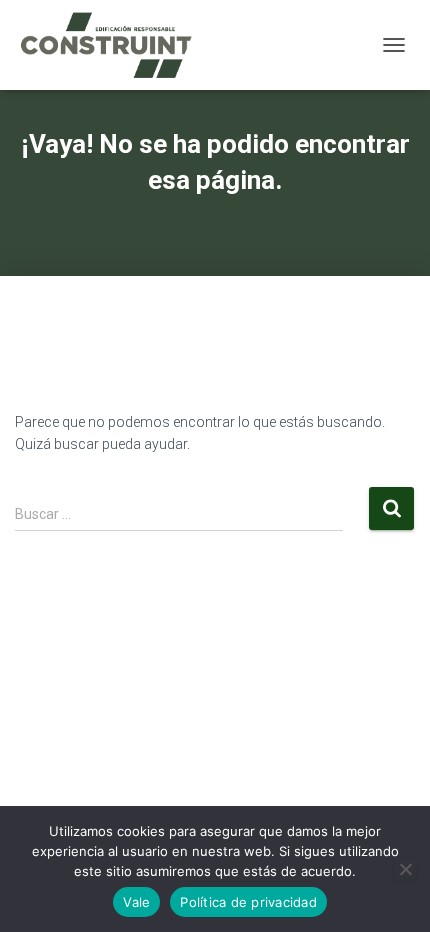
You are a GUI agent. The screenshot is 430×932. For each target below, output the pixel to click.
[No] (405, 869)
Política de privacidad (248, 902)
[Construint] (113, 45)
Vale (136, 902)
